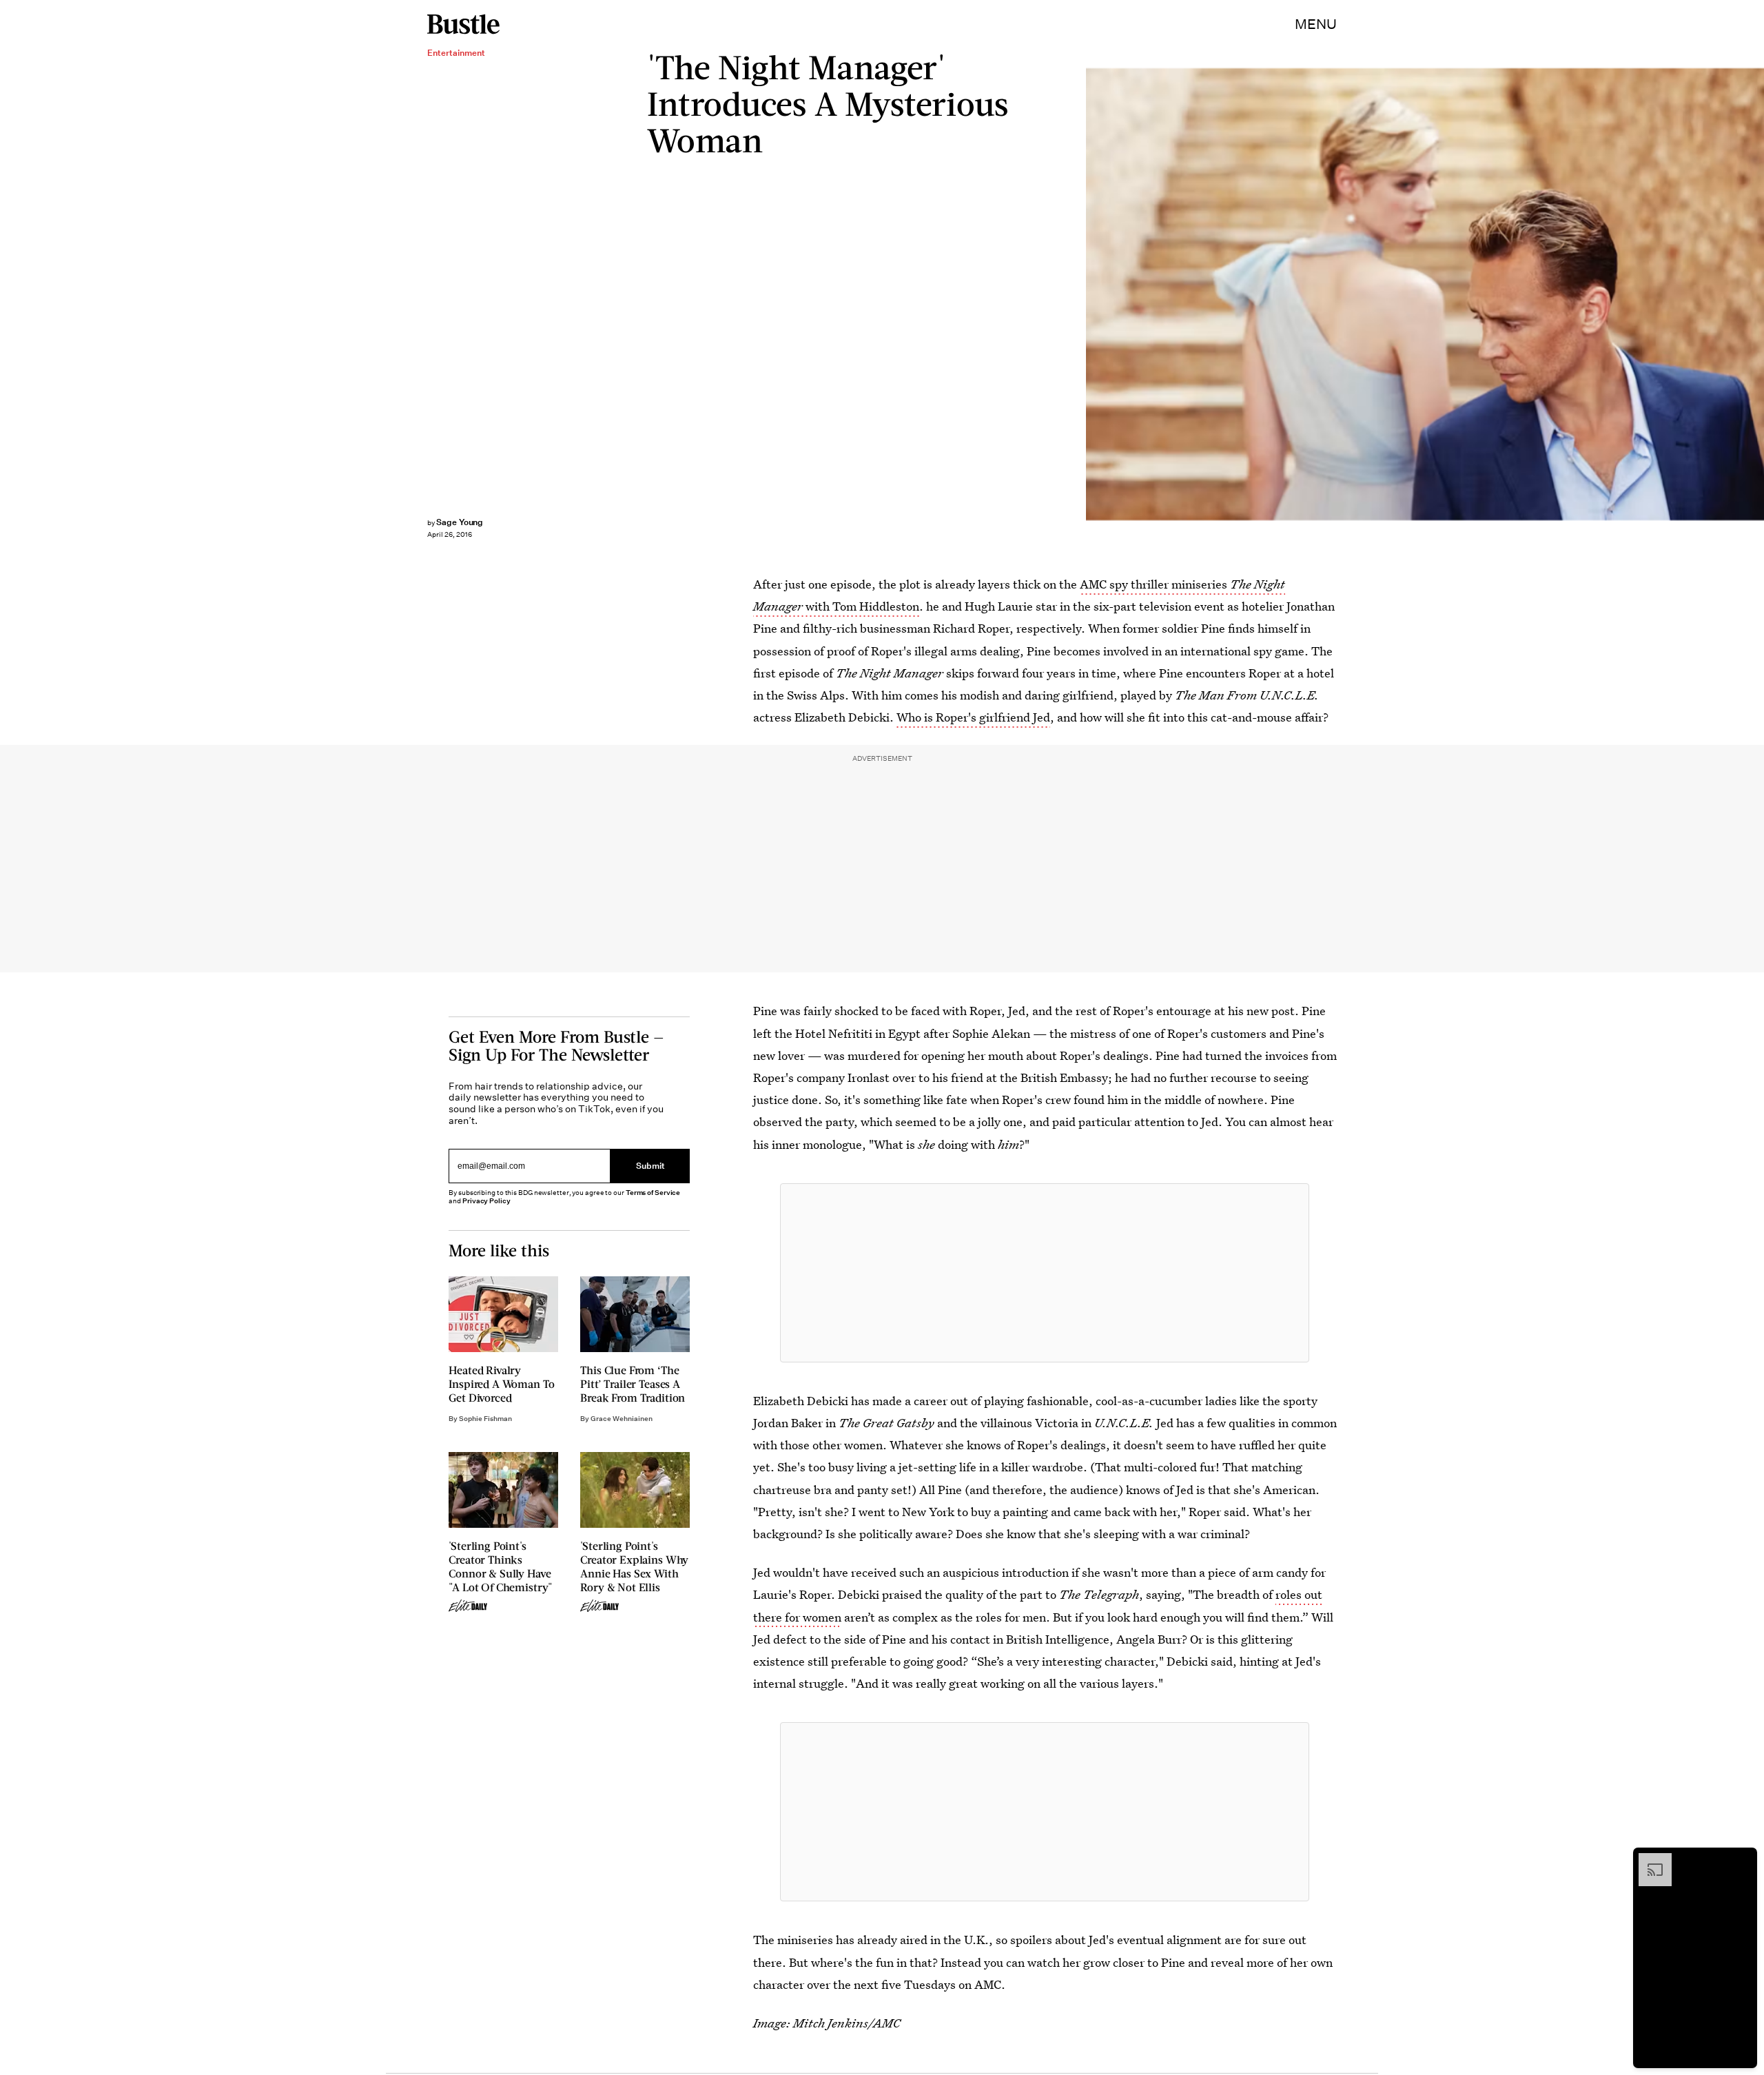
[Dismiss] (1742, 1860)
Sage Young (460, 522)
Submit (650, 1166)
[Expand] (1648, 1860)
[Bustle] (463, 24)
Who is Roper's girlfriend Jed (973, 717)
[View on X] (1045, 1273)
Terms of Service (653, 1193)
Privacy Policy (486, 1201)
